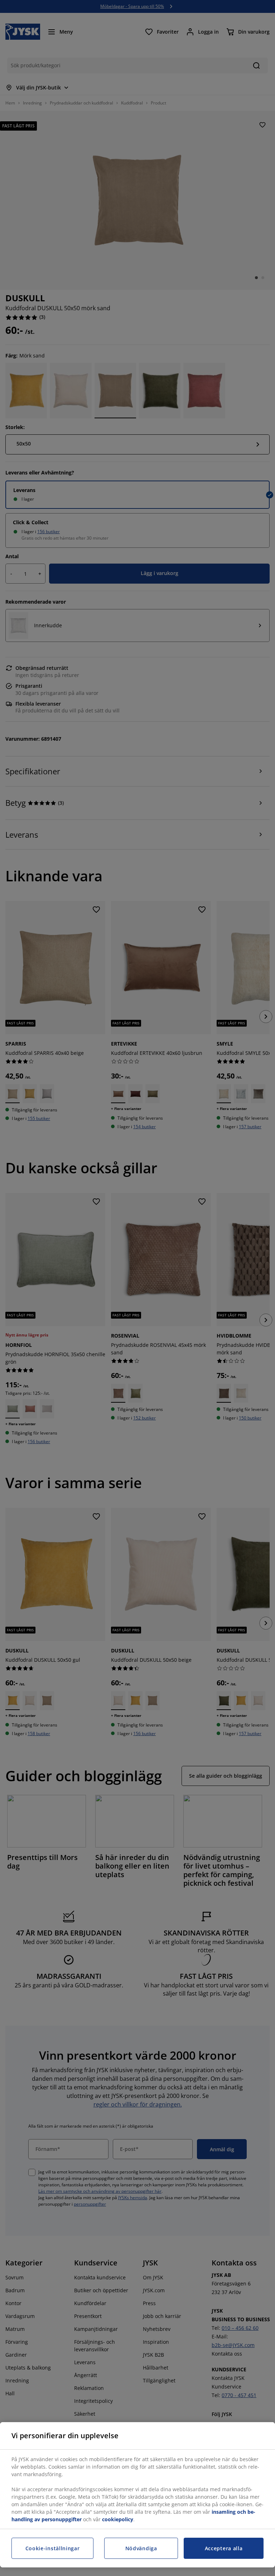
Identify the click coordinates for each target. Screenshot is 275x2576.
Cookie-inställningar (53, 2548)
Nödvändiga (141, 2548)
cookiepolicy (118, 2519)
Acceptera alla (224, 2548)
